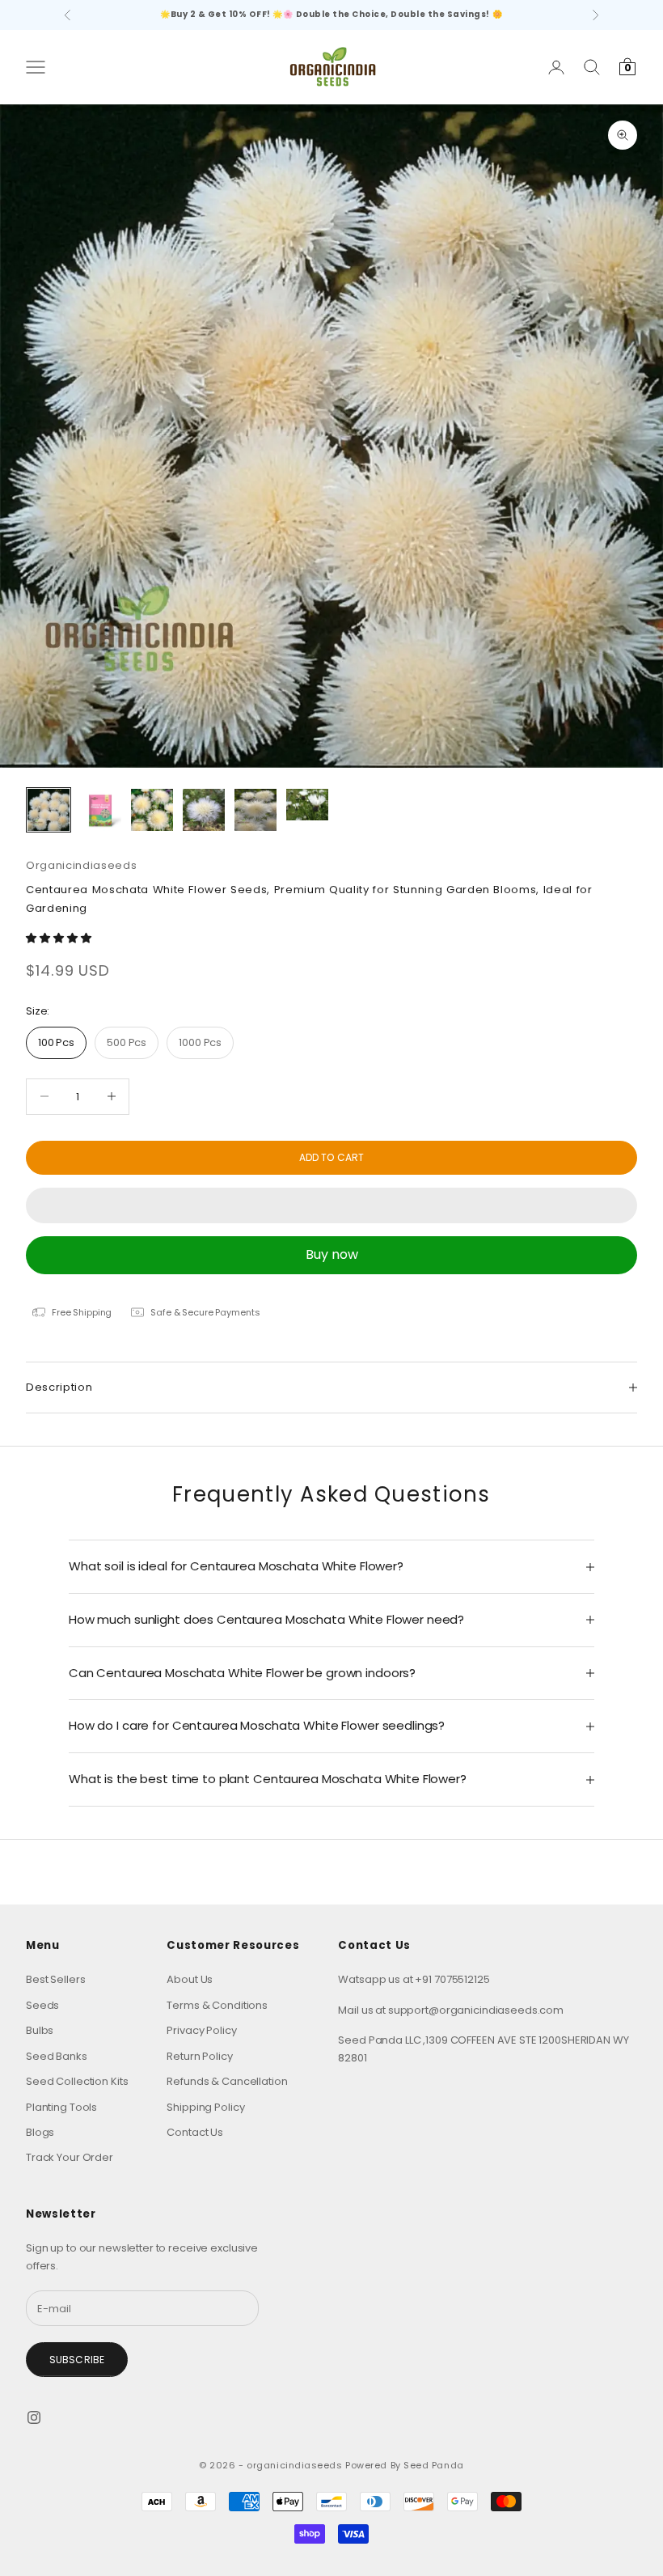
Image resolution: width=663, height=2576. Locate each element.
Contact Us (195, 2132)
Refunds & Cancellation (227, 2081)
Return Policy (199, 2056)
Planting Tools (61, 2107)
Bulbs (40, 2030)
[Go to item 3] (152, 810)
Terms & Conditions (217, 2005)
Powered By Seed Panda (405, 2465)
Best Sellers (55, 1979)
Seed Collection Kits (77, 2081)
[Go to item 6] (307, 805)
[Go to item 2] (100, 810)
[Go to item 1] (49, 810)
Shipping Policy (205, 2107)
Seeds (42, 2005)
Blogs (40, 2132)
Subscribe (77, 2360)
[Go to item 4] (204, 810)
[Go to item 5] (255, 810)
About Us (190, 1979)
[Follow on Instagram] (34, 2417)
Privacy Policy (201, 2030)
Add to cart (331, 1157)
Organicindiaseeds (81, 865)
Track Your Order (70, 2157)
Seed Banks (57, 2056)
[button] (59, 938)
